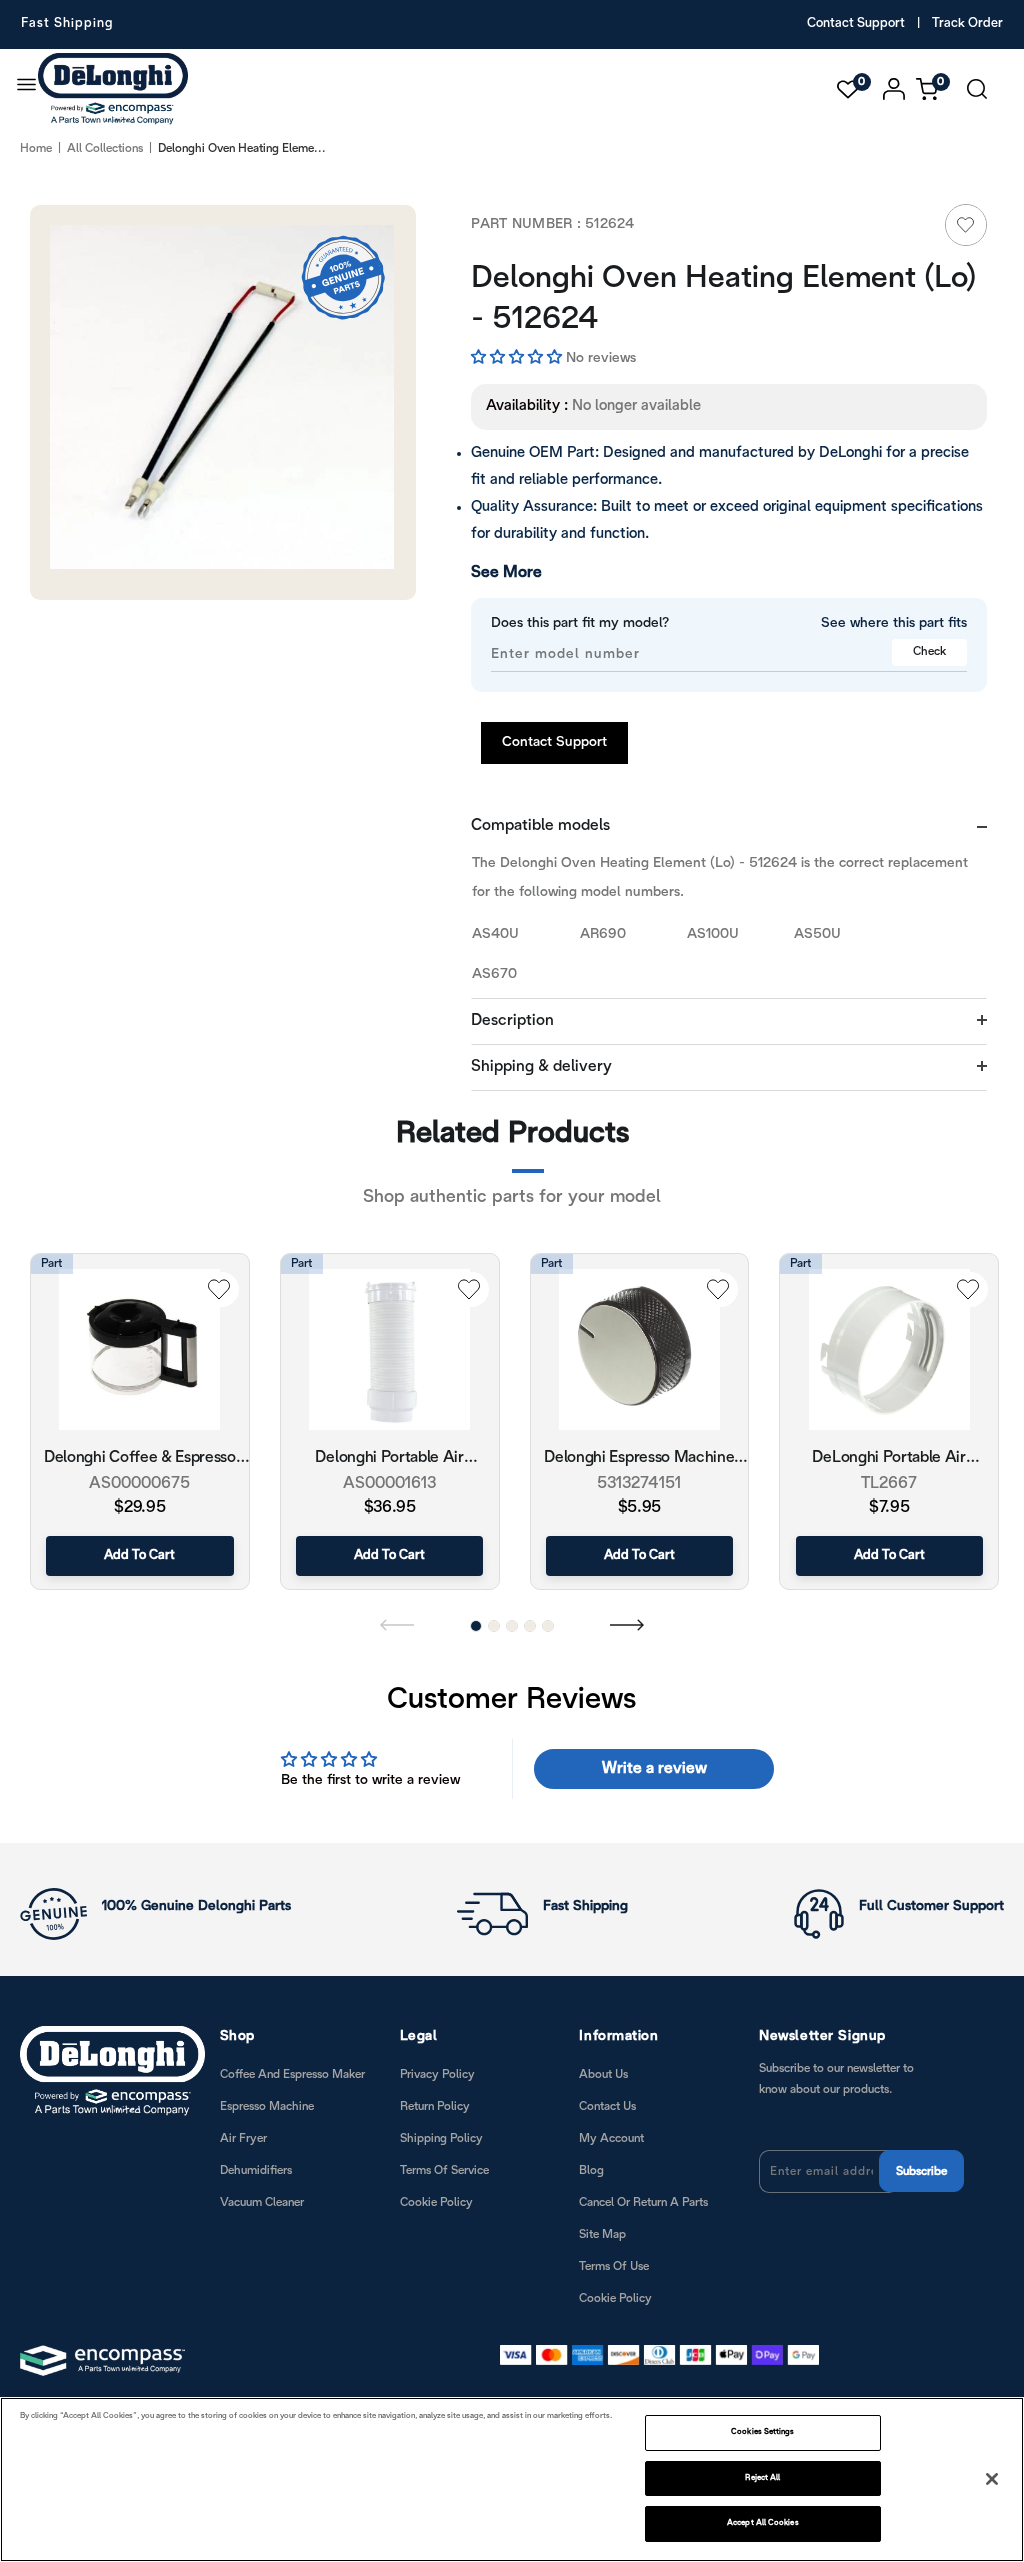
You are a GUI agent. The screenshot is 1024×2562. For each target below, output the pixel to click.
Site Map (602, 2234)
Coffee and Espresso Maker (292, 2074)
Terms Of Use (614, 2266)
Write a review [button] (654, 1768)
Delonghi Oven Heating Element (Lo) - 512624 (724, 299)
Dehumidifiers (256, 2170)
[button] (518, 358)
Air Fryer (243, 2138)
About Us (603, 2074)
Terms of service (444, 2170)
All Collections (105, 148)
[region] (512, 2479)
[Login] (894, 89)
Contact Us (607, 2106)
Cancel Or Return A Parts (643, 2202)
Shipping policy (441, 2138)
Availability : (527, 406)
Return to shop (623, 1304)
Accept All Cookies (762, 2523)
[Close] (992, 2479)
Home (36, 148)
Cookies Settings (762, 2432)
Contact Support (856, 24)
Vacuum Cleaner (262, 2202)
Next (627, 1624)
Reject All (762, 2478)
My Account (611, 2138)
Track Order (967, 24)
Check (929, 651)
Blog (591, 2170)
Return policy (435, 2106)
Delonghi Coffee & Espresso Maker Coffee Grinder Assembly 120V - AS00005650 (140, 1459)
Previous (397, 1624)
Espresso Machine (267, 2106)
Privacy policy (437, 2074)
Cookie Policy (436, 2202)
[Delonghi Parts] (118, 89)
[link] (966, 225)
